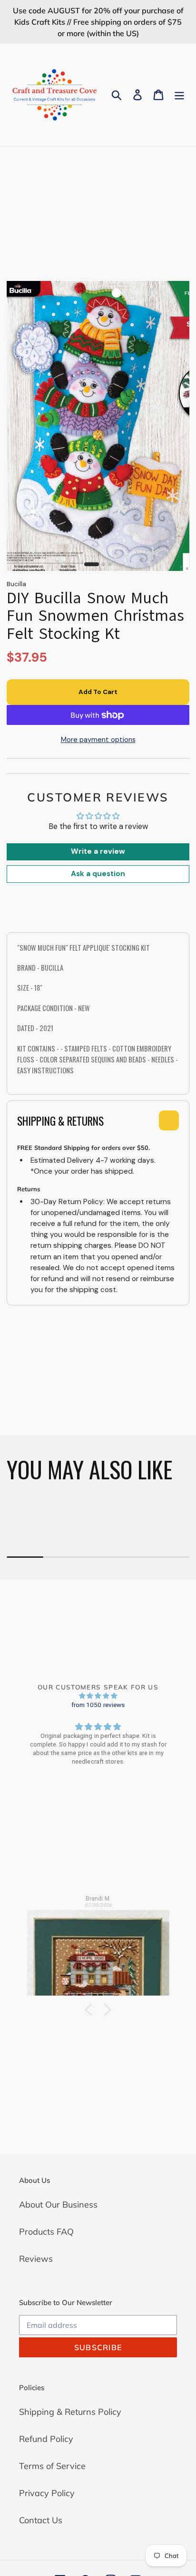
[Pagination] (92, 564)
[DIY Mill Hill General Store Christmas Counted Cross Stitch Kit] (98, 1949)
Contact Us (41, 2520)
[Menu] (179, 95)
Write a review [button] (98, 851)
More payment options (98, 740)
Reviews (36, 2259)
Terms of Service (52, 2466)
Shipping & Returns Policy (70, 2412)
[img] (98, 1696)
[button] (91, 2010)
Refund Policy (46, 2439)
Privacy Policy (47, 2493)
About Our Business (58, 2205)
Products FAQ (46, 2232)
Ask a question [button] (98, 874)
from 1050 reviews (98, 1705)
